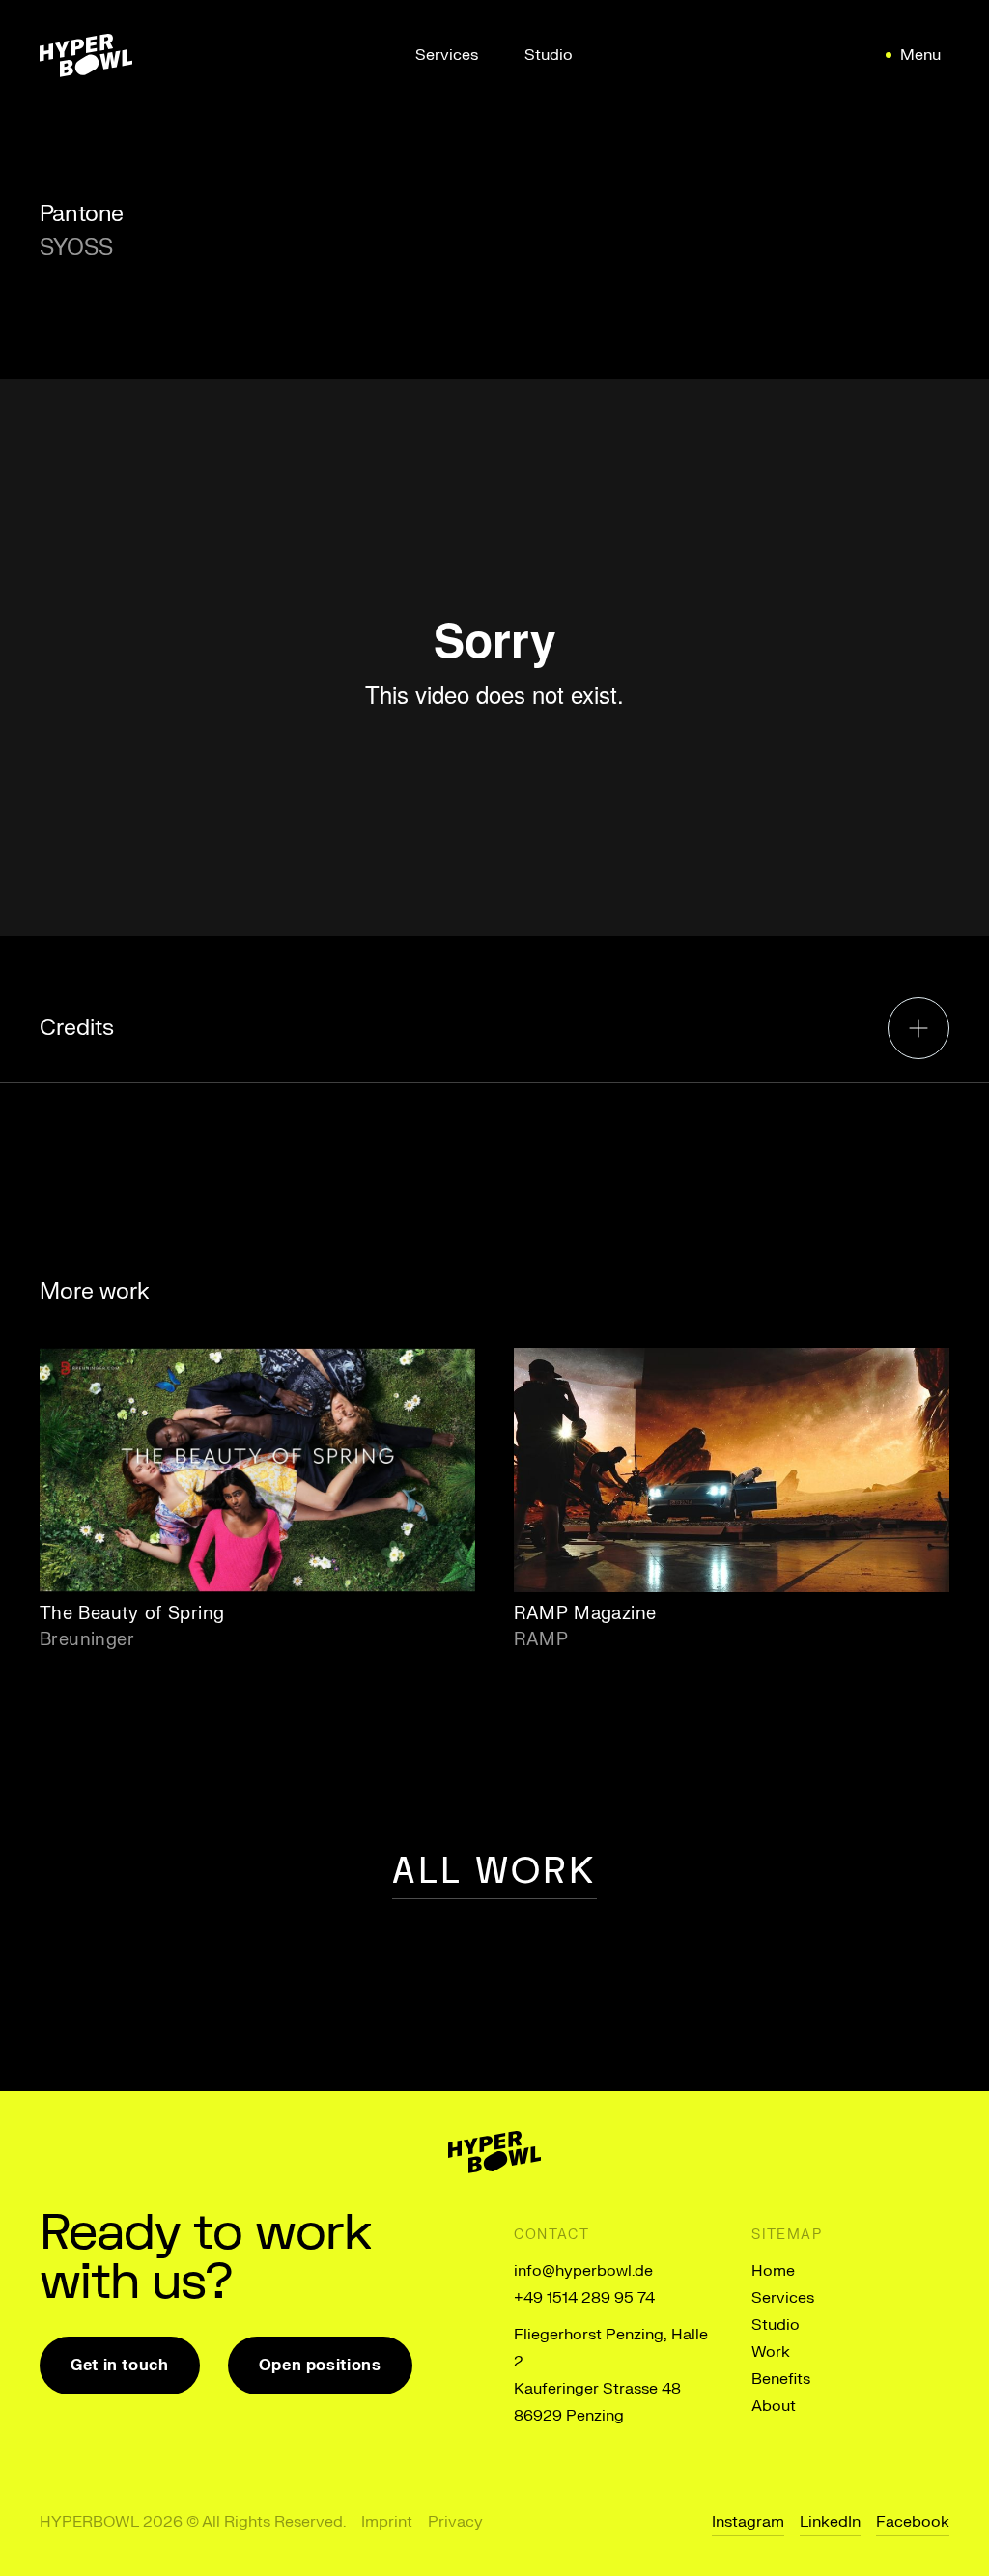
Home (773, 2271)
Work (771, 2352)
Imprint (387, 2522)
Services (783, 2298)
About (774, 2406)
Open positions (320, 2366)
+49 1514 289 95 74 (584, 2298)
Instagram (748, 2522)
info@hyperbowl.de (583, 2271)
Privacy (455, 2522)
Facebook (913, 2522)
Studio (776, 2325)
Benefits (781, 2379)
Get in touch (120, 2366)
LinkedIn (830, 2522)
